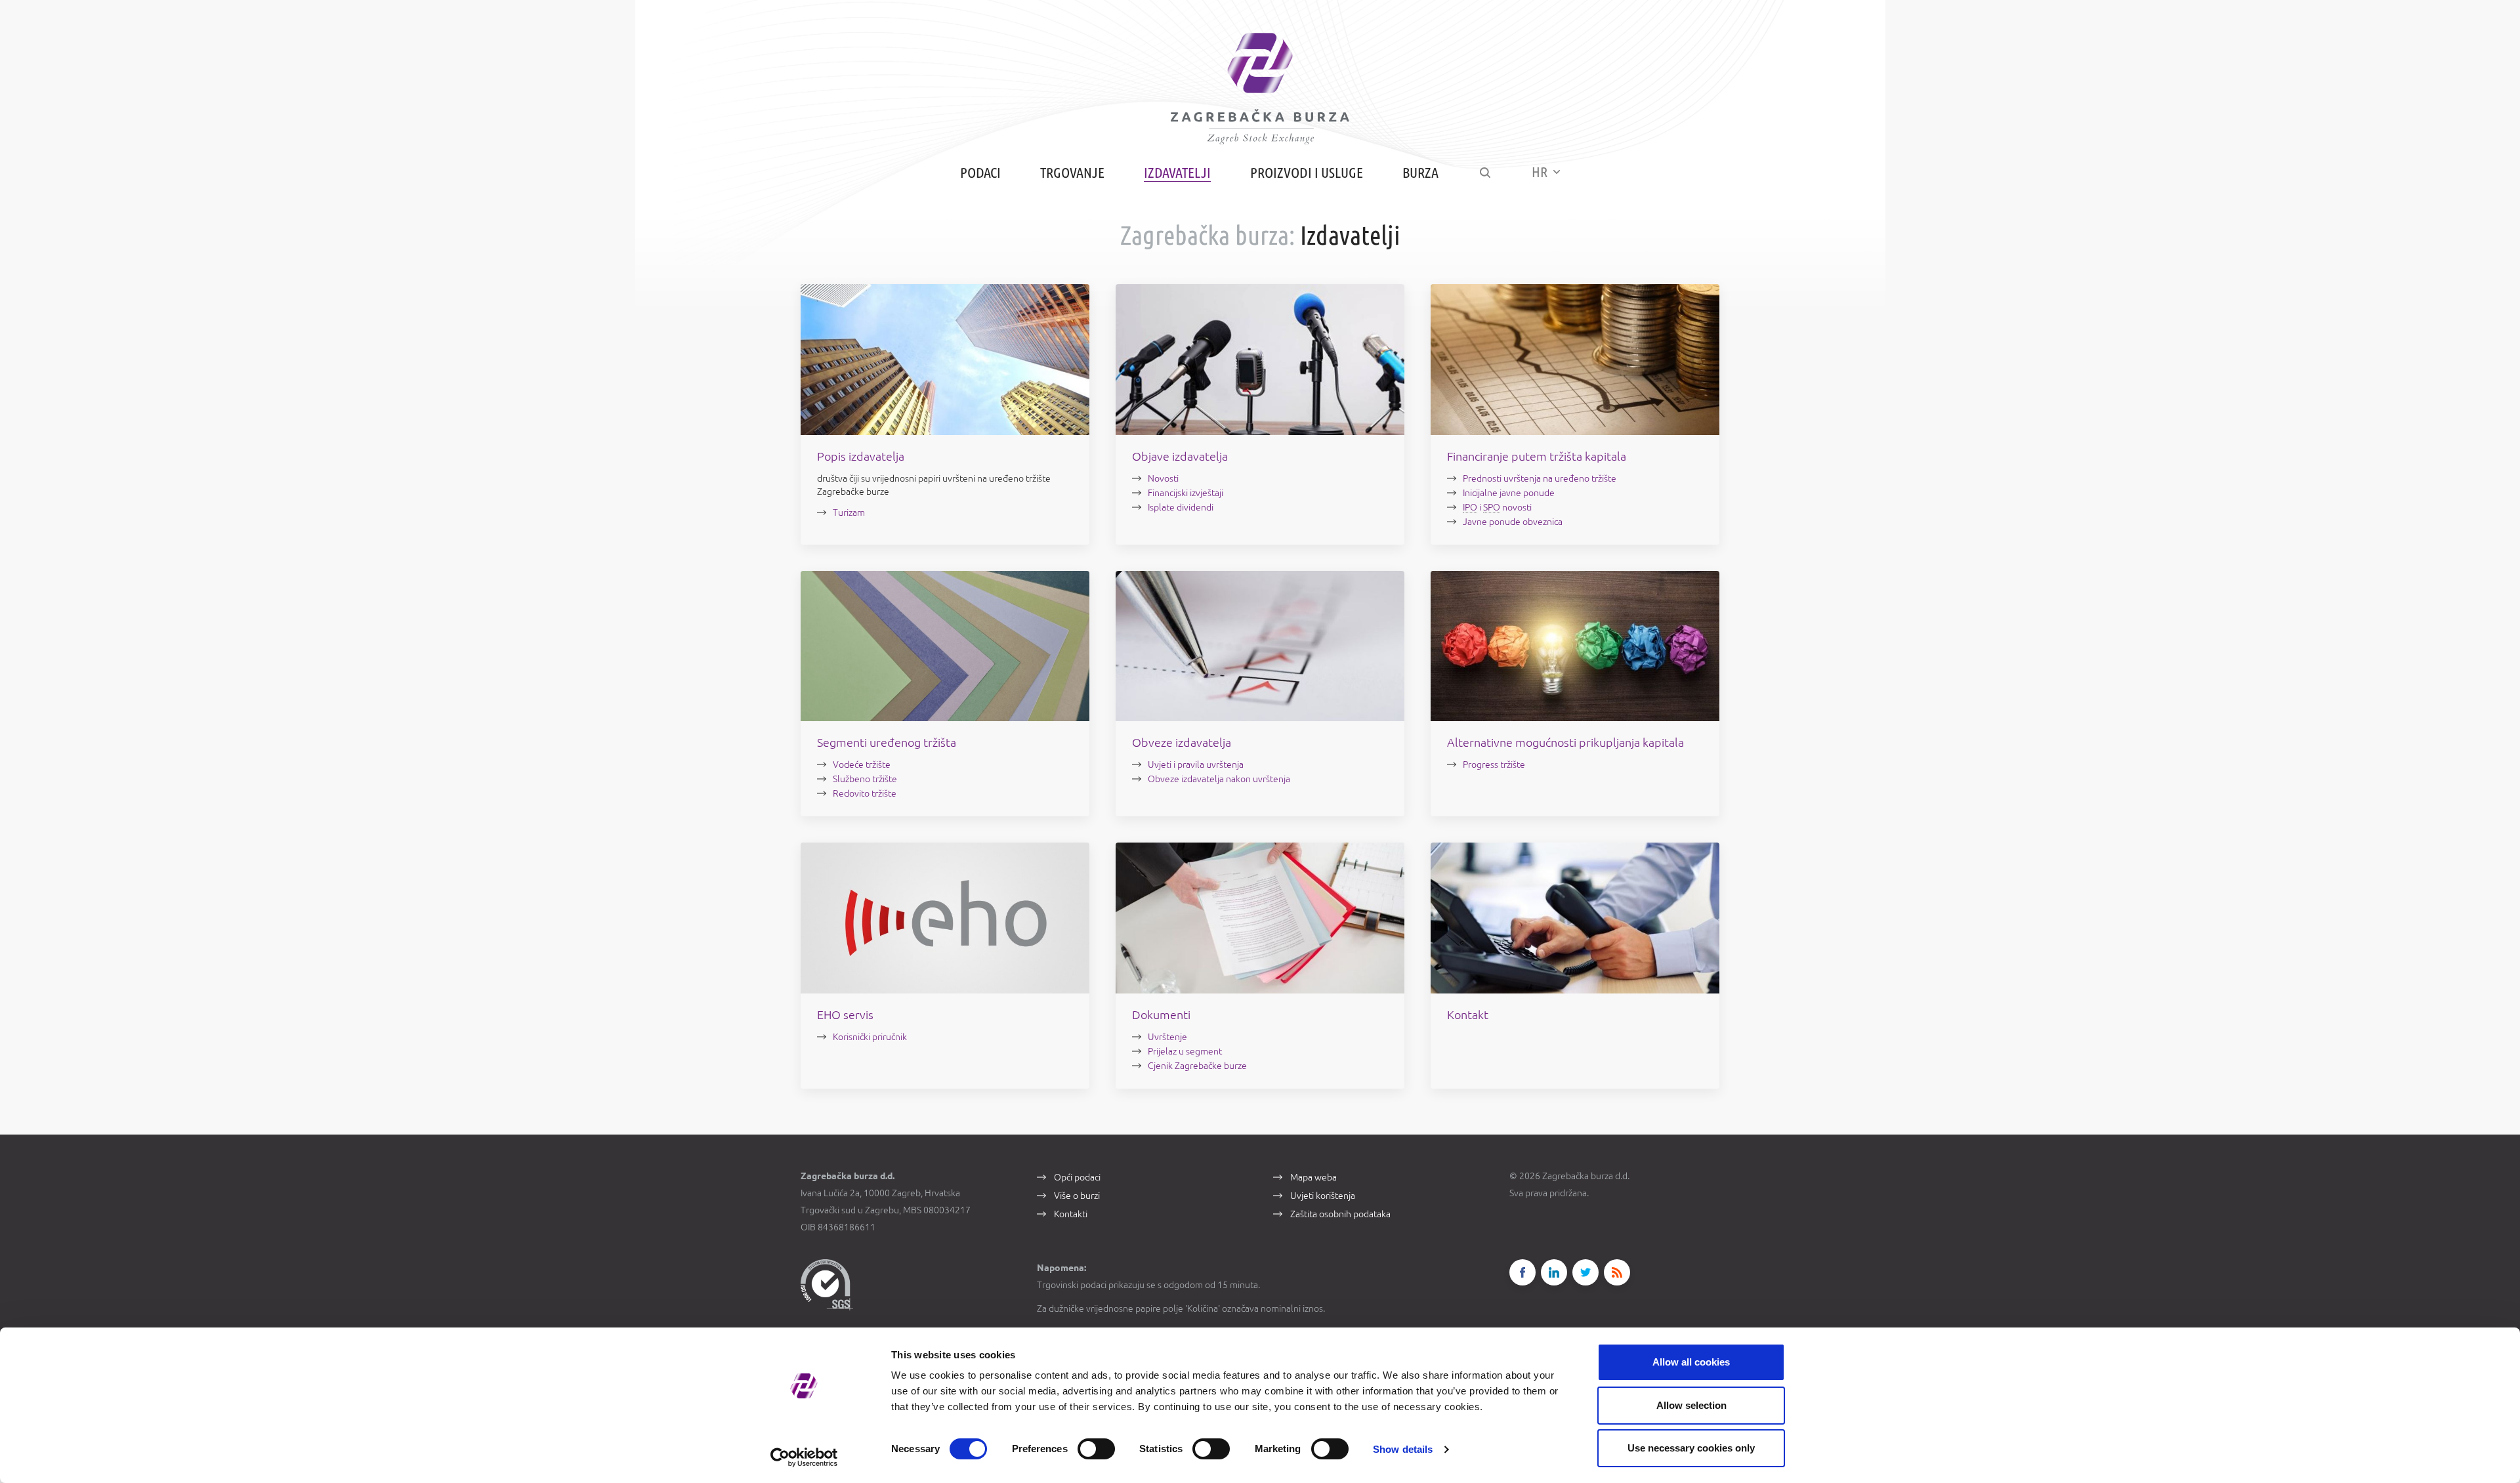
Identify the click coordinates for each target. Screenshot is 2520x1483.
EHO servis (845, 1014)
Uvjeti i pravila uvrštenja (1196, 764)
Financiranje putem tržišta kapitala (1537, 456)
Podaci (980, 172)
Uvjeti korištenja (1323, 1196)
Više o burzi (1077, 1196)
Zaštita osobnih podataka (1340, 1214)
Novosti (1163, 478)
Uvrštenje (1167, 1037)
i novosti (1497, 507)
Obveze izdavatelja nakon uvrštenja (1219, 779)
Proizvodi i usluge (1307, 172)
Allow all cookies (1691, 1362)
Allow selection (1691, 1405)
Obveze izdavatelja (1182, 742)
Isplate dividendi (1181, 507)
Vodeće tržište (862, 764)
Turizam (849, 512)
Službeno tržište (865, 779)
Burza (1420, 172)
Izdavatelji (1177, 172)
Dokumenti (1161, 1014)
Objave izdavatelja (1180, 456)
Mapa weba (1313, 1177)
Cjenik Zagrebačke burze (1197, 1066)
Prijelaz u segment (1185, 1051)
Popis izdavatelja (861, 456)
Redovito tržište (865, 793)
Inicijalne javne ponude (1509, 493)
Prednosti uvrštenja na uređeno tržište (1540, 478)
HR (1541, 172)
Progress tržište (1494, 764)
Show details (1403, 1449)
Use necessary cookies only (1691, 1448)
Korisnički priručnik (870, 1037)
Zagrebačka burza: (1207, 235)
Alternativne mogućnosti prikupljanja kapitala (1565, 742)
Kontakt (1468, 1014)
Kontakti (1071, 1214)
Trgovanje (1072, 172)
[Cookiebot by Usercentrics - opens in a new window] (804, 1457)
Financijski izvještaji (1186, 493)
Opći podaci (1077, 1177)
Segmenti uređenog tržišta (887, 742)
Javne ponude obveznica (1513, 522)
